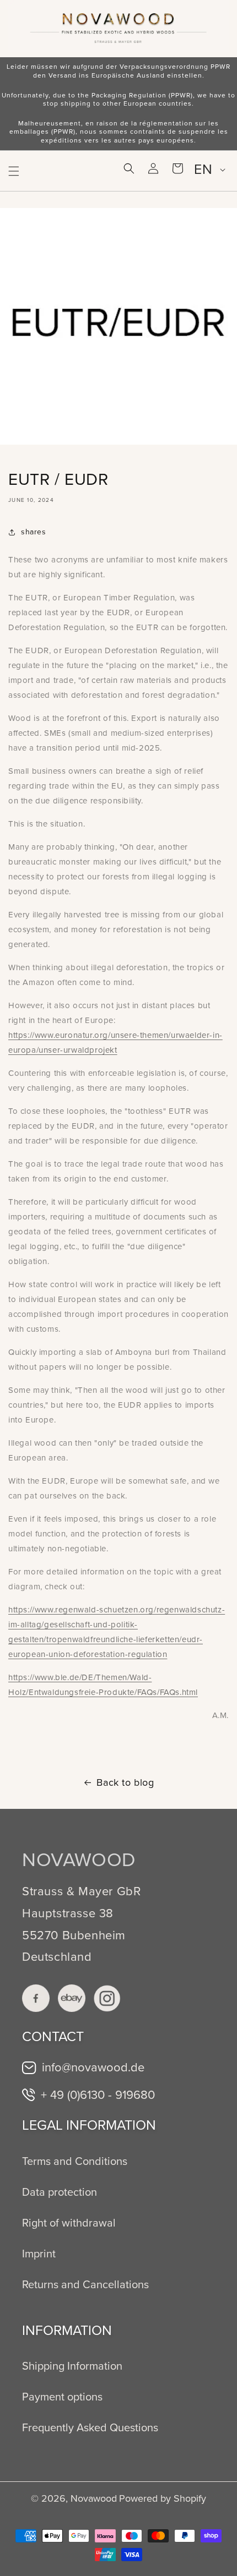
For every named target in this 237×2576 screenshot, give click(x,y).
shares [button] (34, 532)
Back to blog (125, 1782)
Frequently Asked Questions (90, 2427)
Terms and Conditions (75, 2161)
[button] (14, 171)
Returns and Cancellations (85, 2284)
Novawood (94, 2498)
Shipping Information (72, 2366)
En (203, 169)
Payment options (62, 2397)
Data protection (60, 2192)
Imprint (39, 2254)
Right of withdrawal (69, 2223)
